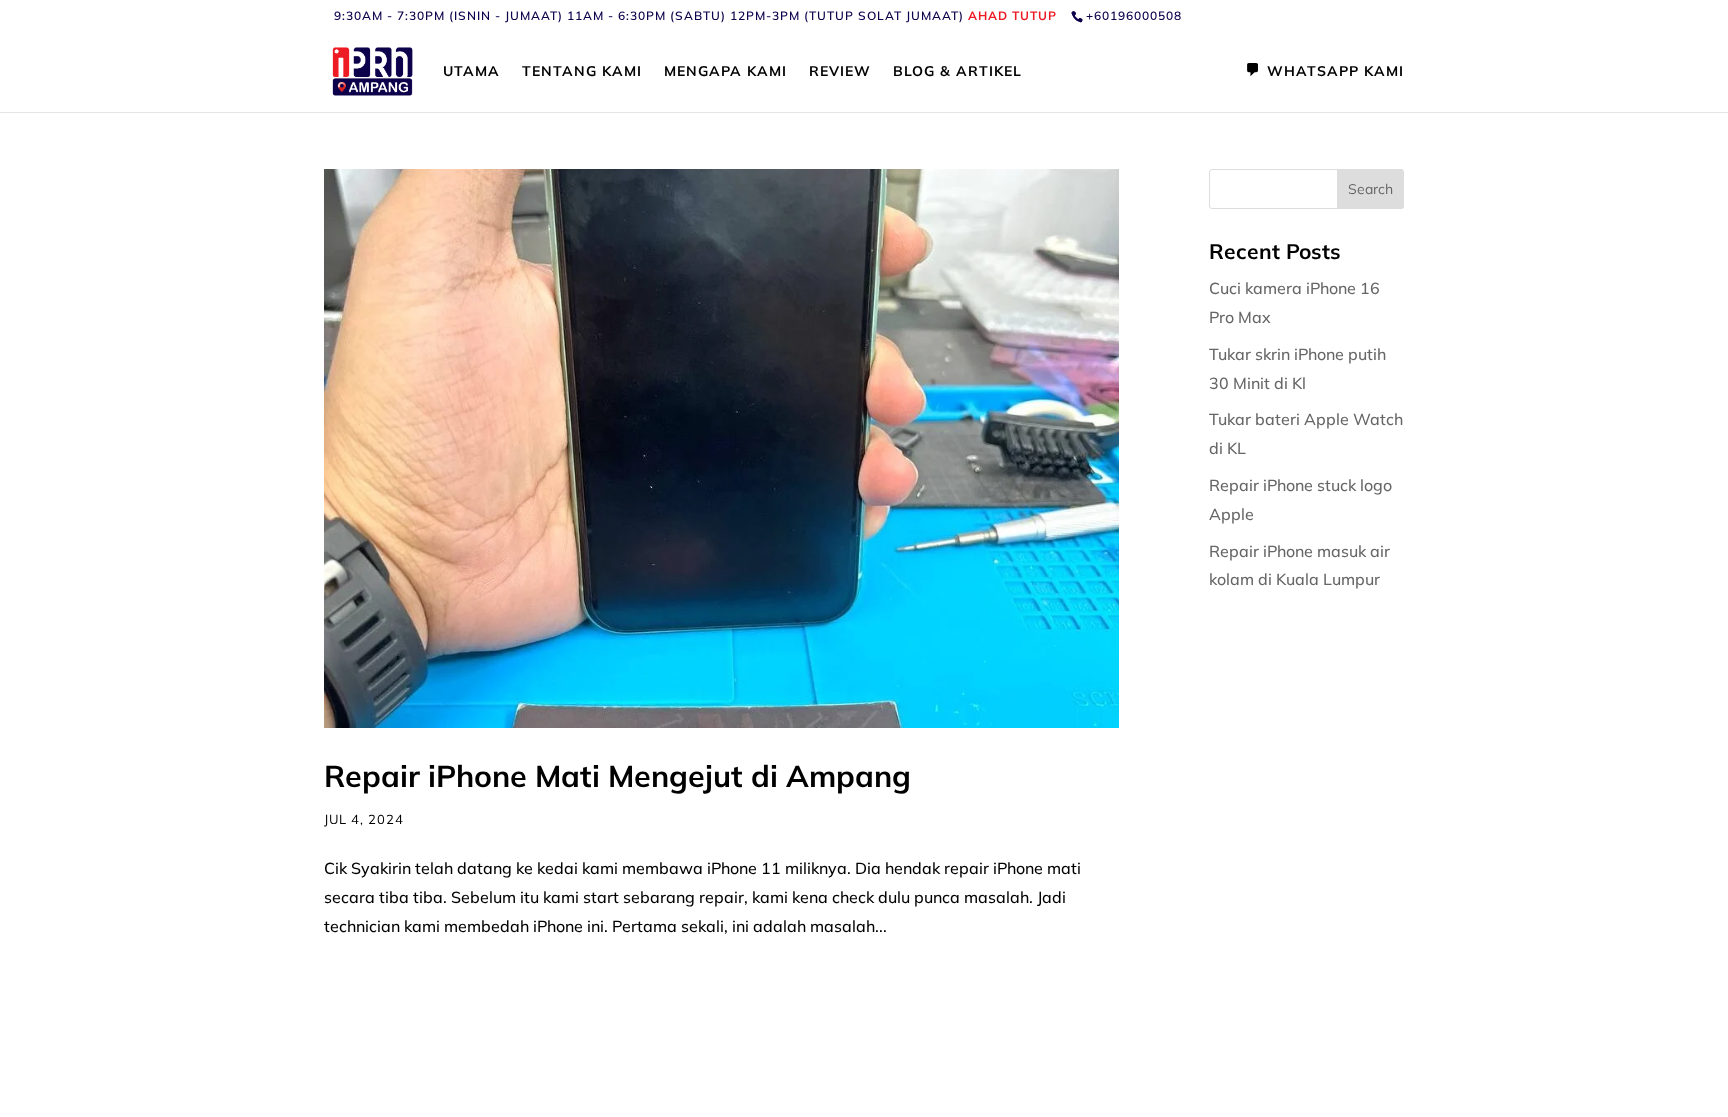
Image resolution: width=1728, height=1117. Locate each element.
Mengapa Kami (725, 72)
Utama (471, 72)
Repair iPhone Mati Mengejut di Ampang (617, 776)
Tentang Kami (582, 72)
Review (840, 72)
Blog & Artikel (957, 72)
